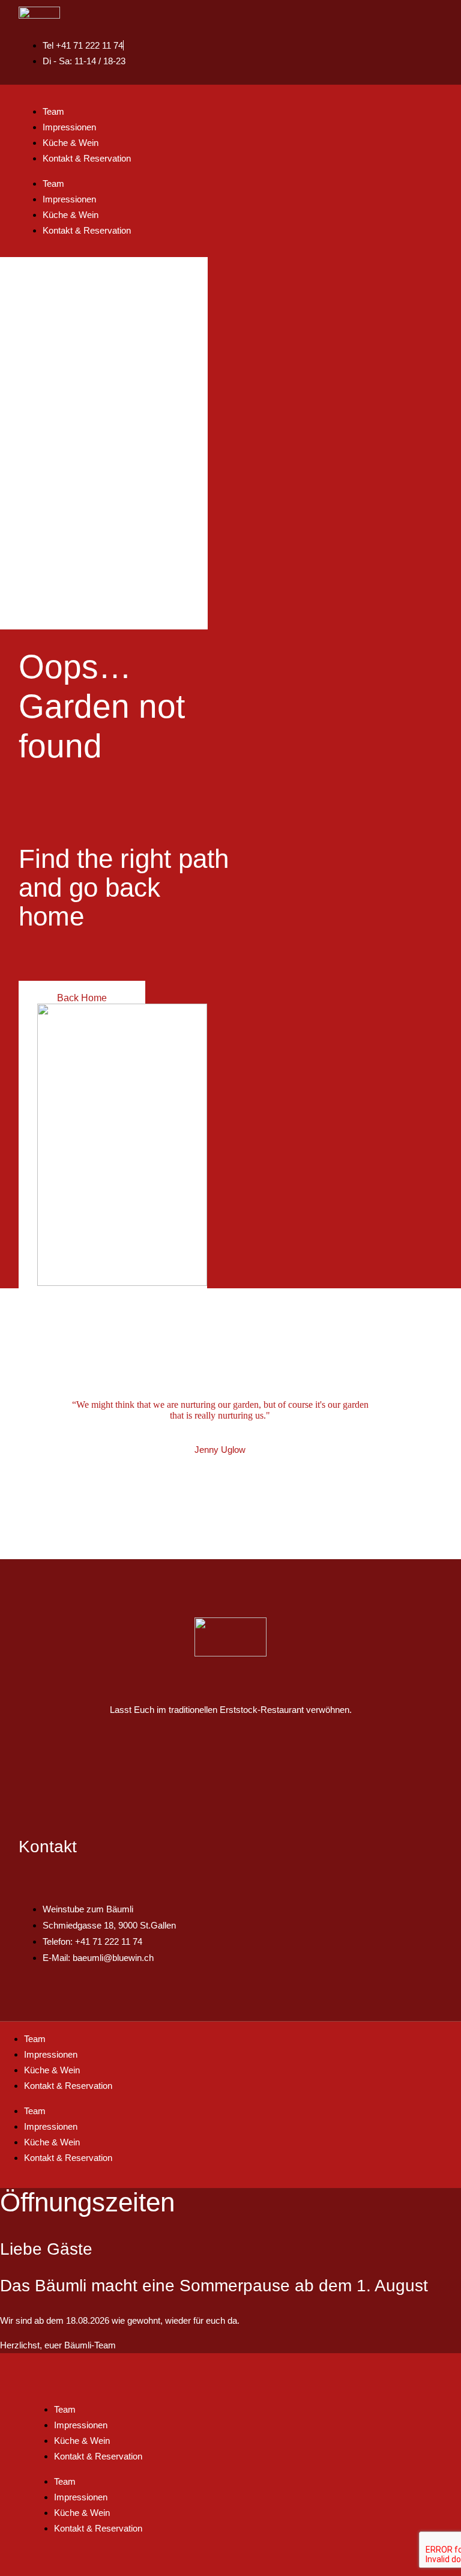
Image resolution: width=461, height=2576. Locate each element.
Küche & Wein (71, 143)
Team (53, 111)
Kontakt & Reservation (87, 158)
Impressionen (69, 127)
